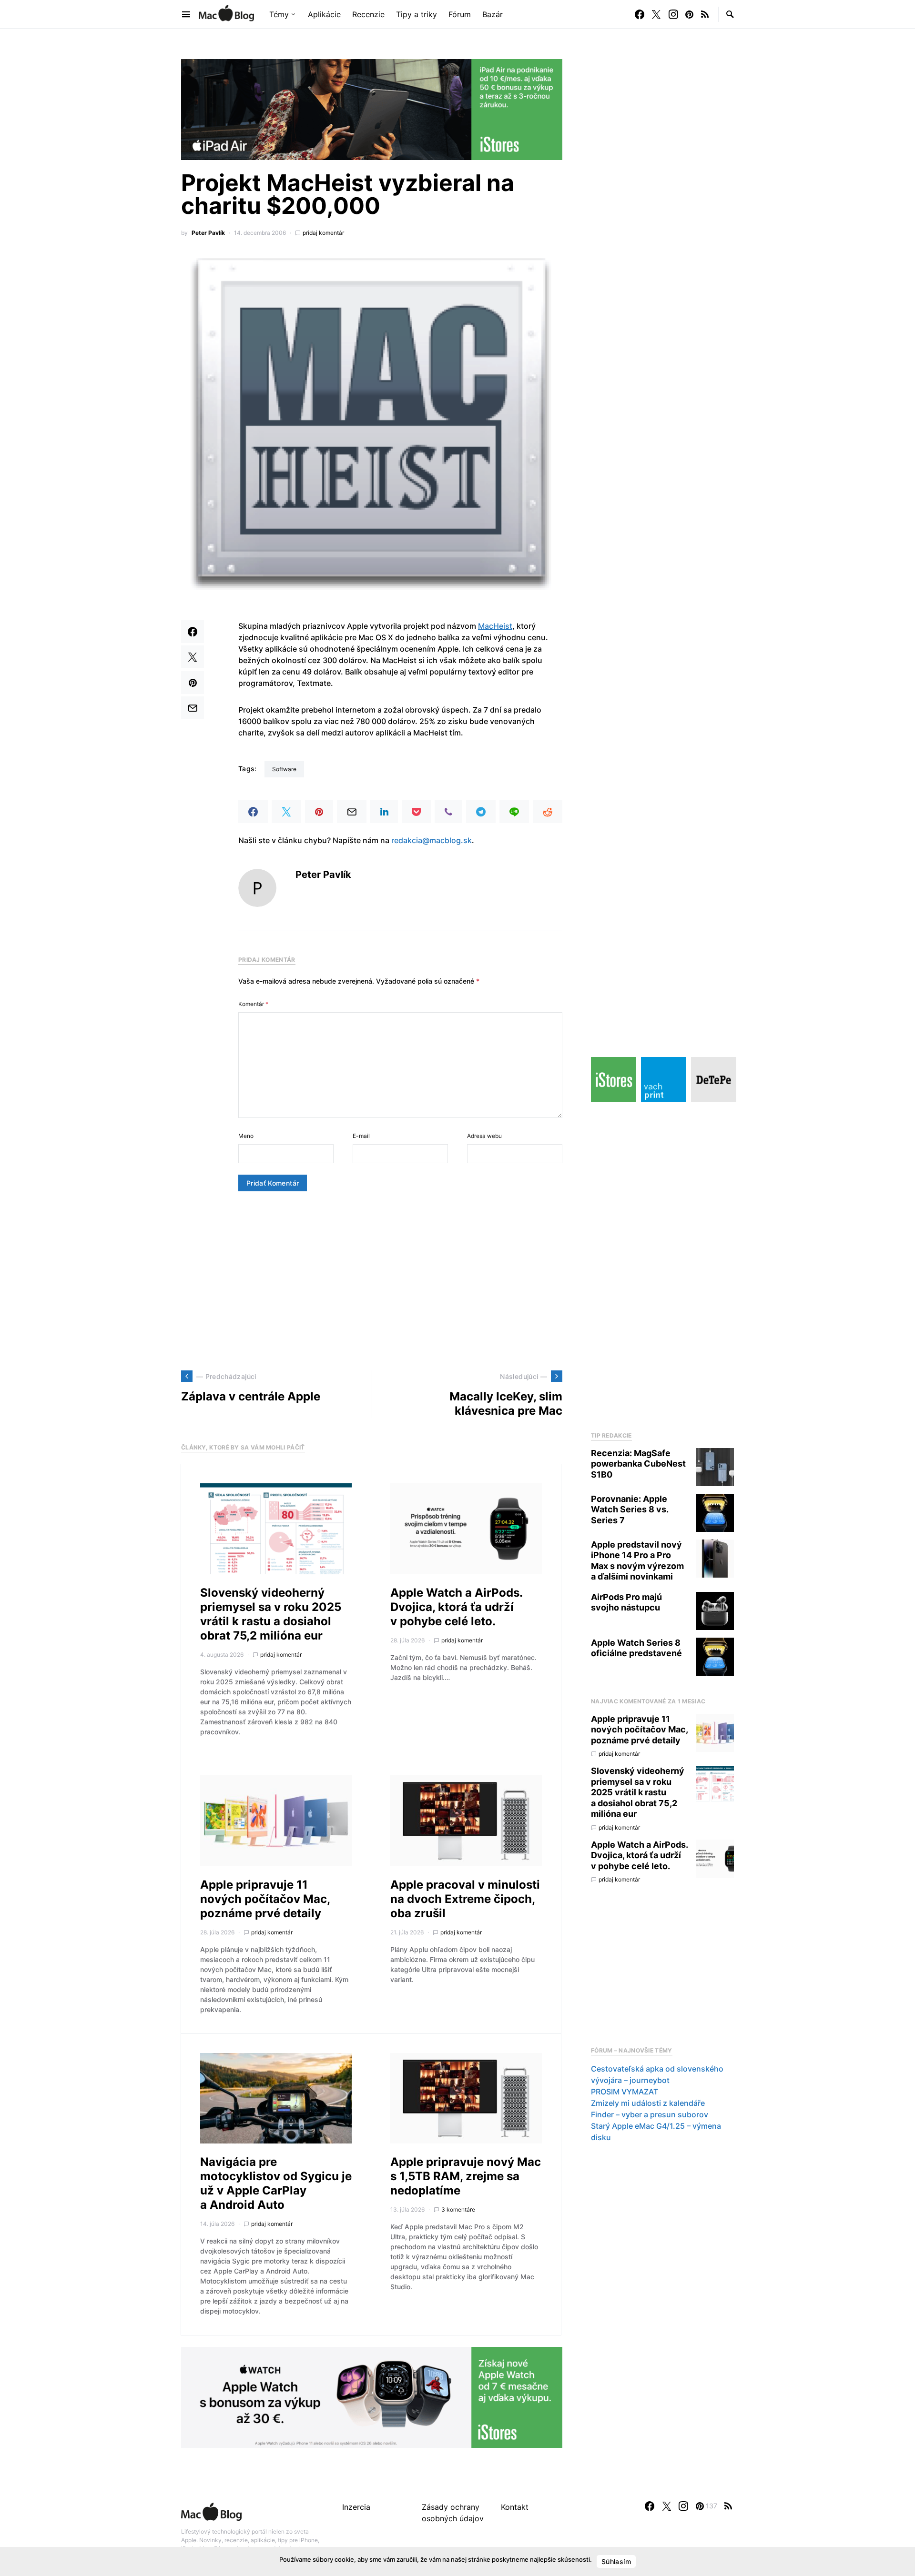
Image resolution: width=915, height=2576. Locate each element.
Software (284, 769)
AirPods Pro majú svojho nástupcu (626, 1602)
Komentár (253, 1004)
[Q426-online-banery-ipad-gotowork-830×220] (372, 109)
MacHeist (495, 626)
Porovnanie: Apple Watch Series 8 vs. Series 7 (630, 1509)
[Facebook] (640, 14)
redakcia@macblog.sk (432, 840)
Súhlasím (616, 2561)
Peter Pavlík (208, 233)
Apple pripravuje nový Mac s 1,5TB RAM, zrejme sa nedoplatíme (466, 2176)
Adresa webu (484, 1136)
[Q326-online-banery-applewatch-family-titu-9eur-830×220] (372, 2397)
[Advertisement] (372, 1281)
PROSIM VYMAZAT (625, 2092)
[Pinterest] (689, 14)
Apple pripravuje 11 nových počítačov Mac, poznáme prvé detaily (265, 1899)
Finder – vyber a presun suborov (650, 2114)
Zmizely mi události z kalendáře (648, 2103)
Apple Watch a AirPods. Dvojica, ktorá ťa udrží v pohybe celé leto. (456, 1607)
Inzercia (356, 2507)
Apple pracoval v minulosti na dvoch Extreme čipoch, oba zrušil (465, 1899)
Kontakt (515, 2507)
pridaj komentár (323, 233)
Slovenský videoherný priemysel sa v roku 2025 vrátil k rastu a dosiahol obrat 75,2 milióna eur (271, 1614)
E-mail (361, 1136)
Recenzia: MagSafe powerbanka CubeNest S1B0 (638, 1464)
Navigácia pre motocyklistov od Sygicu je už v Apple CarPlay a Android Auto (276, 2183)
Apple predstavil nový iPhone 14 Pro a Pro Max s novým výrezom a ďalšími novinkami (637, 1561)
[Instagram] (673, 14)
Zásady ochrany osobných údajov (453, 2513)
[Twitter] (656, 14)
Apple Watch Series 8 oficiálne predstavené (636, 1648)
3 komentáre (458, 2209)
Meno (246, 1136)
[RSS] (705, 14)
